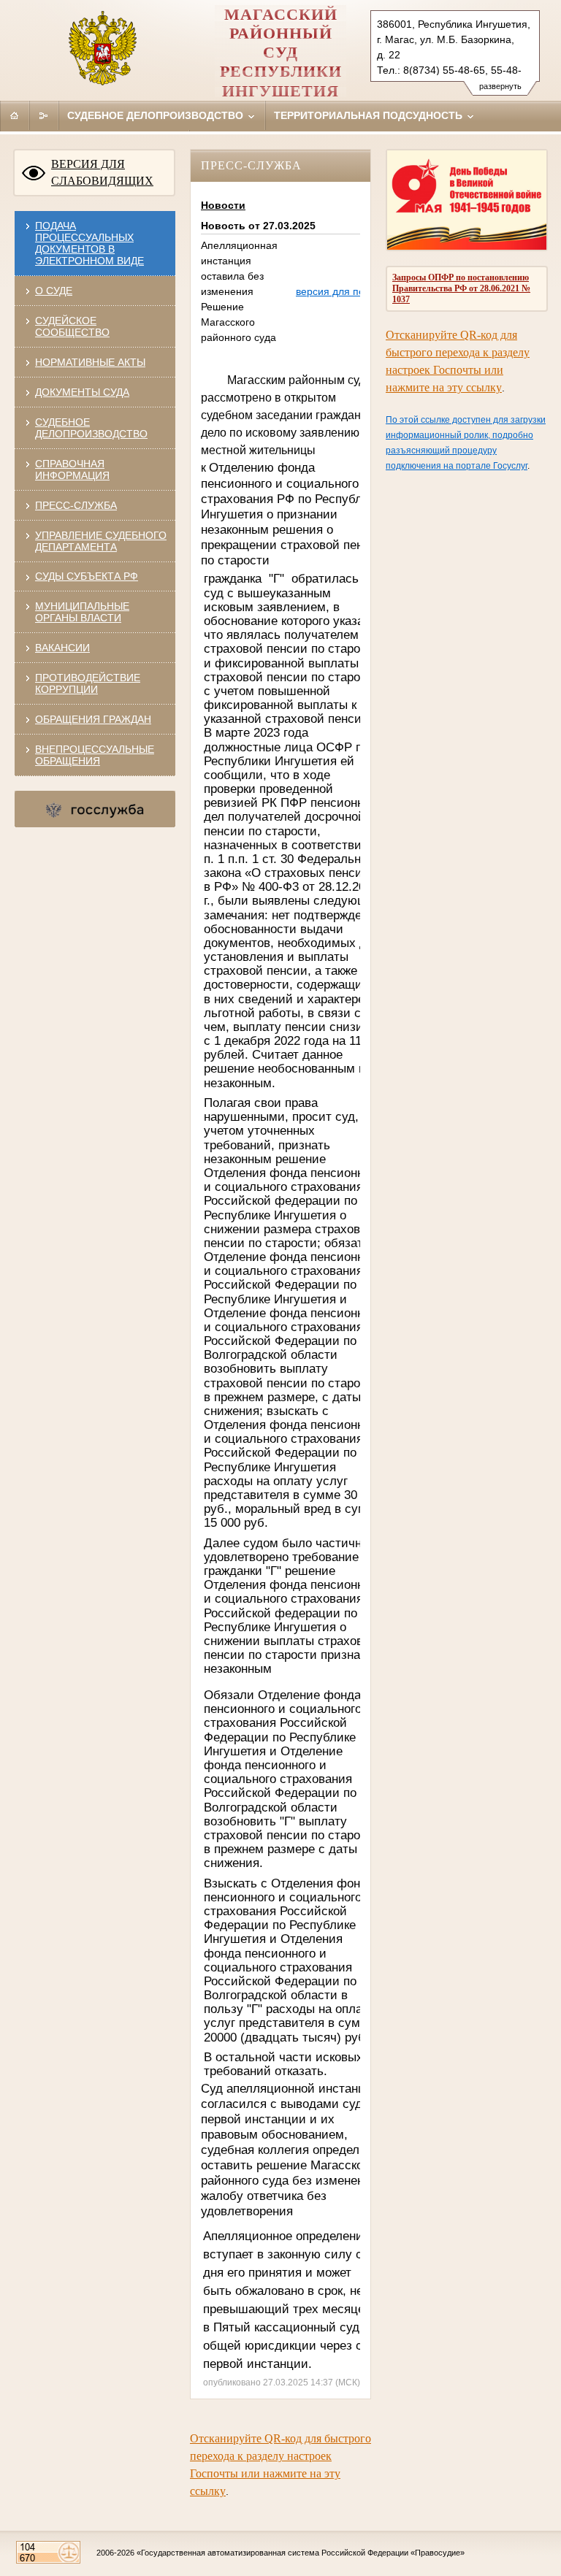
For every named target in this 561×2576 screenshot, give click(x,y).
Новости (223, 205)
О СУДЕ (54, 291)
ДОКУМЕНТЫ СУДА (82, 392)
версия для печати (341, 291)
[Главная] (15, 115)
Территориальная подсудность (370, 115)
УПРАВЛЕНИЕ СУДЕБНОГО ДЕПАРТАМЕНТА (101, 541)
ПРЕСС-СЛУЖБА (76, 505)
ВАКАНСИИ (62, 648)
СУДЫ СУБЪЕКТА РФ (87, 576)
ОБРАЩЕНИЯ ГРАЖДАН (93, 719)
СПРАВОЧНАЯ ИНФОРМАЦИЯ (72, 469)
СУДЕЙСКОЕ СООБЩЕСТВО (72, 326)
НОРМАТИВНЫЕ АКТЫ (90, 362)
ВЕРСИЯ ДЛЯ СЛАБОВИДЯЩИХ (102, 172)
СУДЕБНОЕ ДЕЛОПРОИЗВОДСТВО (91, 428)
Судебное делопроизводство (157, 115)
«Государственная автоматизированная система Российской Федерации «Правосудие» (301, 2553)
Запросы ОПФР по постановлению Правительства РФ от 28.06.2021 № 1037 (461, 288)
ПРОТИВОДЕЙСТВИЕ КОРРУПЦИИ (88, 683)
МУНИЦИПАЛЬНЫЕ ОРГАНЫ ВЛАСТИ (82, 612)
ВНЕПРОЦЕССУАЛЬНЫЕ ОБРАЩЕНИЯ (95, 755)
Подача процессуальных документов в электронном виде (89, 243)
